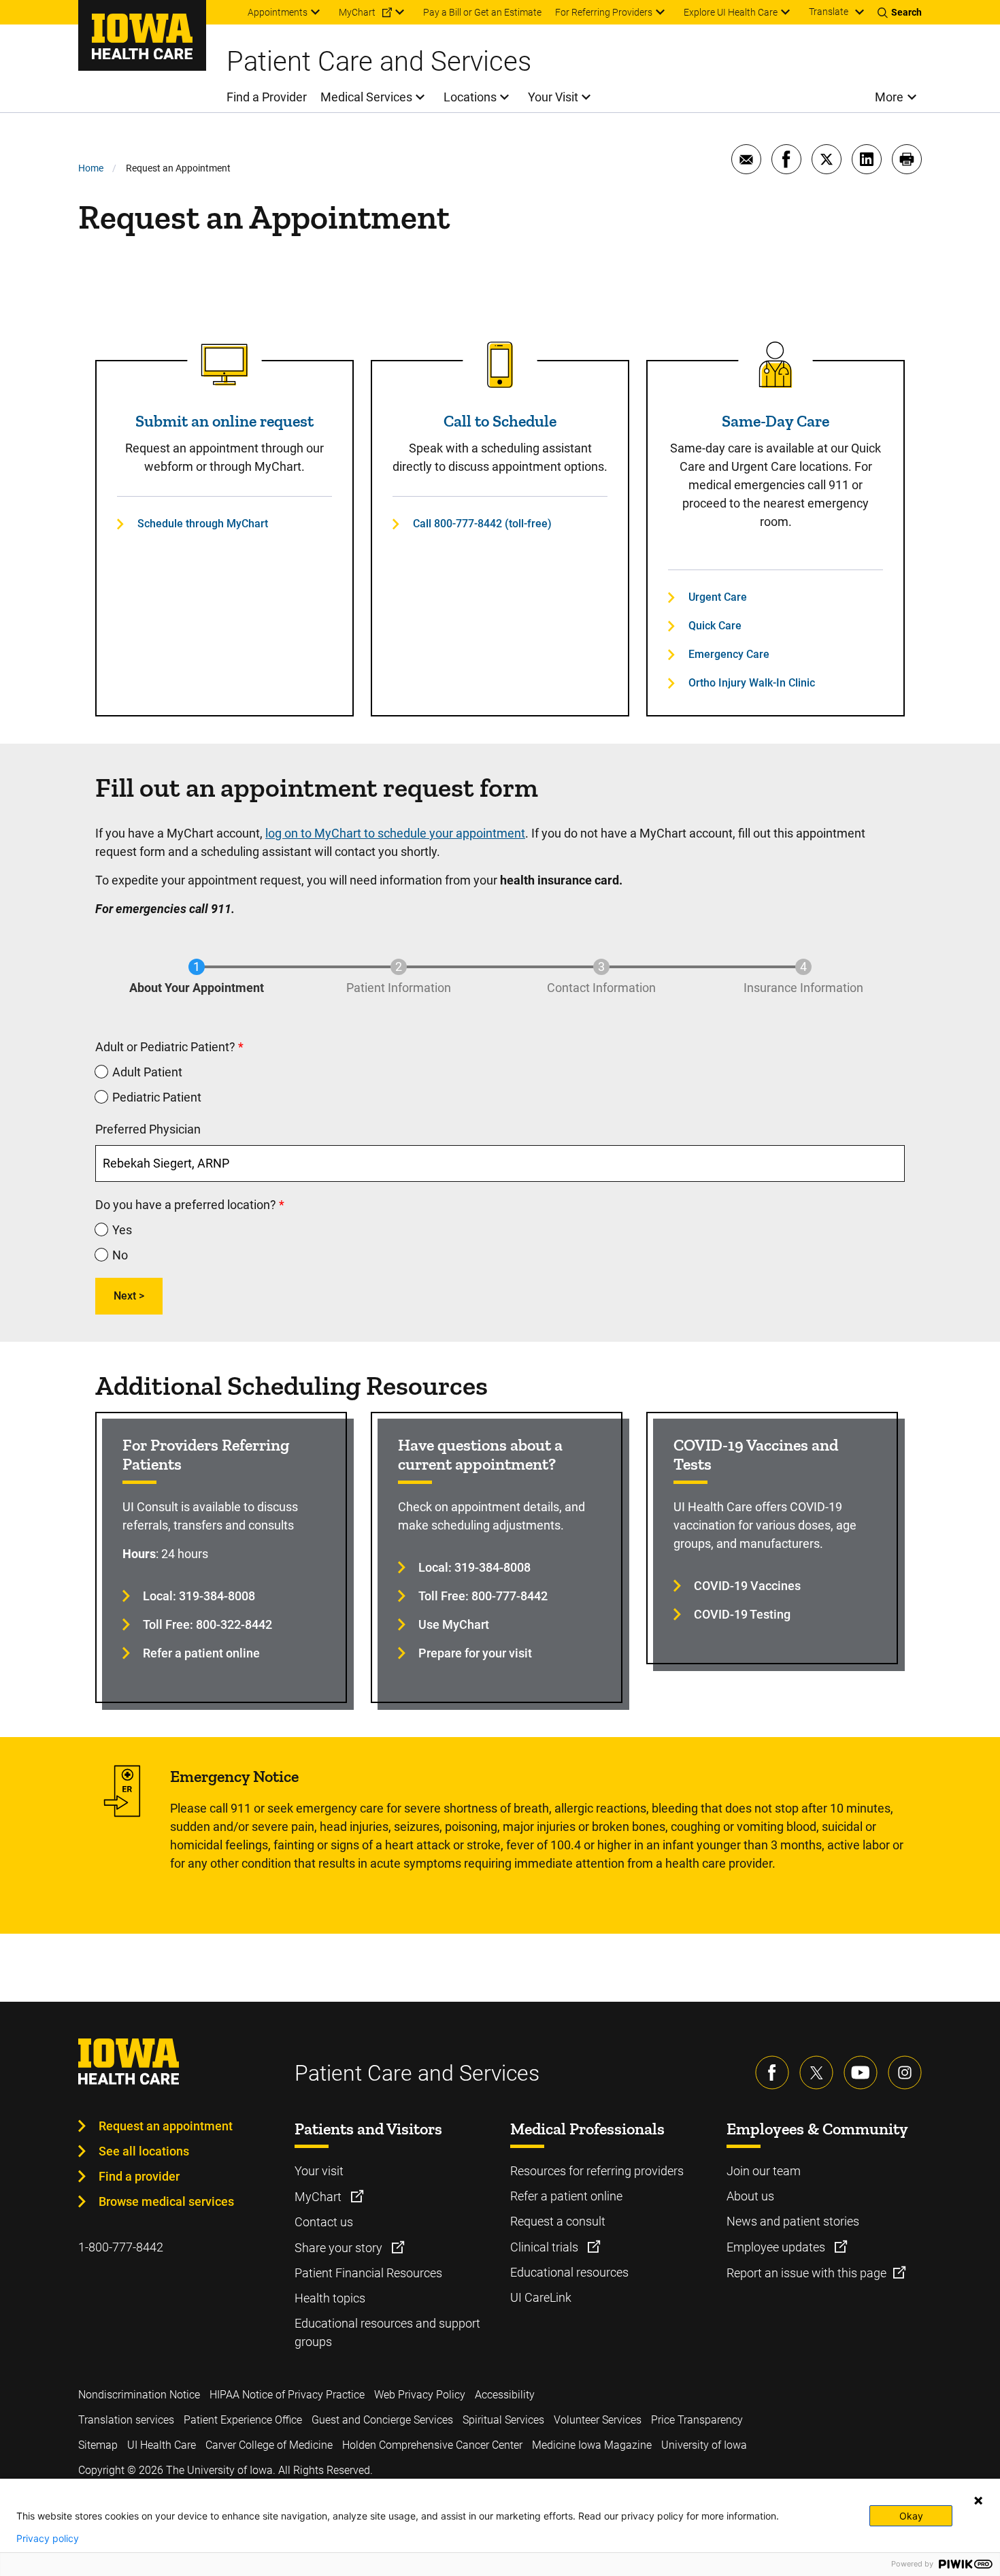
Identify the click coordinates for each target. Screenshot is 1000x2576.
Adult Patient (147, 1072)
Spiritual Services (503, 2420)
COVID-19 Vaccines (747, 1586)
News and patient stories (793, 2221)
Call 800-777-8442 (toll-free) (482, 524)
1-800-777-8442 (121, 2247)
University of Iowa (704, 2445)
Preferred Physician (148, 1129)
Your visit (319, 2171)
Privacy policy (48, 2539)
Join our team (764, 2171)
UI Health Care (162, 2445)
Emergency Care (729, 654)
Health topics (330, 2298)
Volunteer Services (598, 2420)
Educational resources (569, 2272)
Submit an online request (224, 421)
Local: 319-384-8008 (199, 1596)
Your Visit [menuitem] (553, 97)
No (120, 1255)
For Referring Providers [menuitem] (604, 12)
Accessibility (505, 2395)
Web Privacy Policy (420, 2395)
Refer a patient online (201, 1653)
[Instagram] (905, 2073)
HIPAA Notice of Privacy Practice (287, 2395)
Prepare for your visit (475, 1653)
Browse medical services (166, 2201)
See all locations (144, 2151)
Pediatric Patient (157, 1097)
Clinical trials (546, 2247)
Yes (122, 1230)
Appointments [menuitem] (278, 12)
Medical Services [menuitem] (366, 97)
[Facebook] (772, 2073)
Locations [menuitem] (470, 97)
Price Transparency (697, 2420)
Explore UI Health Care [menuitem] (731, 12)
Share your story (340, 2248)
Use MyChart (454, 1624)
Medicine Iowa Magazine (592, 2445)
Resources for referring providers (597, 2171)
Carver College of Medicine (269, 2445)
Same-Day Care (776, 421)
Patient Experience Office (243, 2420)
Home (91, 168)
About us (750, 2196)
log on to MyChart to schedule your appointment (395, 833)
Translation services (126, 2420)
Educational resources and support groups (387, 2332)
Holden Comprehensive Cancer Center (432, 2445)
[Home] (142, 35)
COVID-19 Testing (742, 1614)
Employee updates (777, 2247)
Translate (829, 12)
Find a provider (139, 2176)
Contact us (324, 2222)
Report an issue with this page (806, 2273)
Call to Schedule (500, 421)
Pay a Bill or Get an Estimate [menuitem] (482, 12)
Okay (911, 2516)
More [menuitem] (889, 97)
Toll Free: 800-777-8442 (483, 1596)
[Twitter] (816, 2073)
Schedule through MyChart (203, 524)
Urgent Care (718, 597)
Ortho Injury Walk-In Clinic (752, 683)
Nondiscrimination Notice (139, 2395)
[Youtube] (861, 2073)
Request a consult (558, 2221)
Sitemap (98, 2445)
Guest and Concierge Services (382, 2420)
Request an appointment (166, 2126)
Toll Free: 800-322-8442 (207, 1624)
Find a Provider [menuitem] (267, 97)
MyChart (319, 2197)
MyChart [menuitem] (357, 12)
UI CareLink (541, 2297)
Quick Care (715, 626)
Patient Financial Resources (368, 2273)
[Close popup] (978, 2500)
